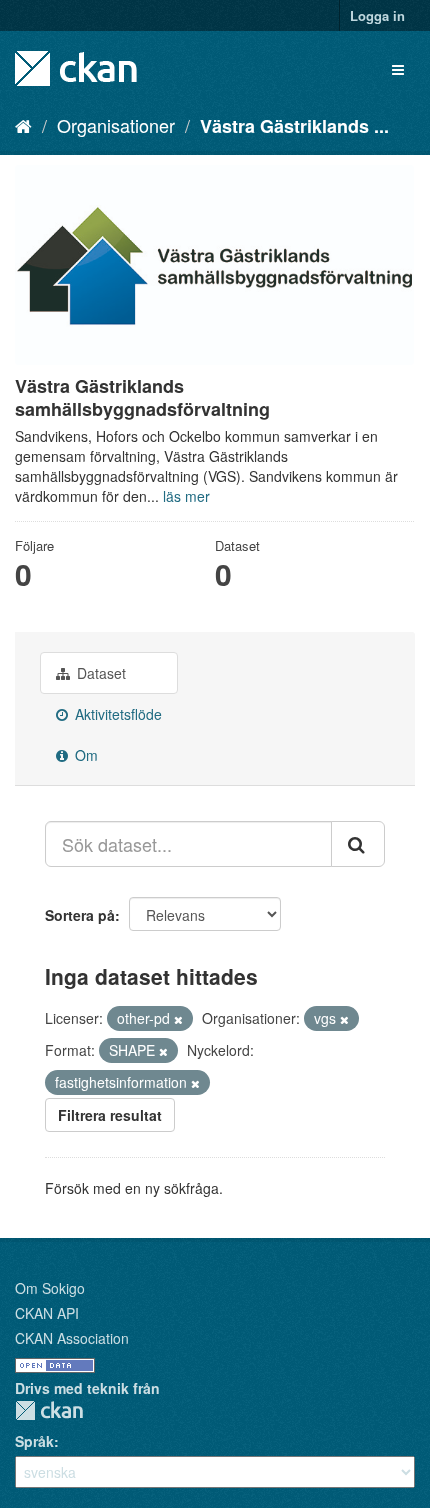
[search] (358, 844)
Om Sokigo (50, 1288)
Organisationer (116, 125)
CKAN (49, 1410)
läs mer (186, 496)
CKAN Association (72, 1338)
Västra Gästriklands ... (294, 126)
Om (84, 755)
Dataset (99, 673)
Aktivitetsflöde (116, 714)
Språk (34, 1441)
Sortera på (80, 915)
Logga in (377, 15)
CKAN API (47, 1313)
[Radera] (178, 1019)
